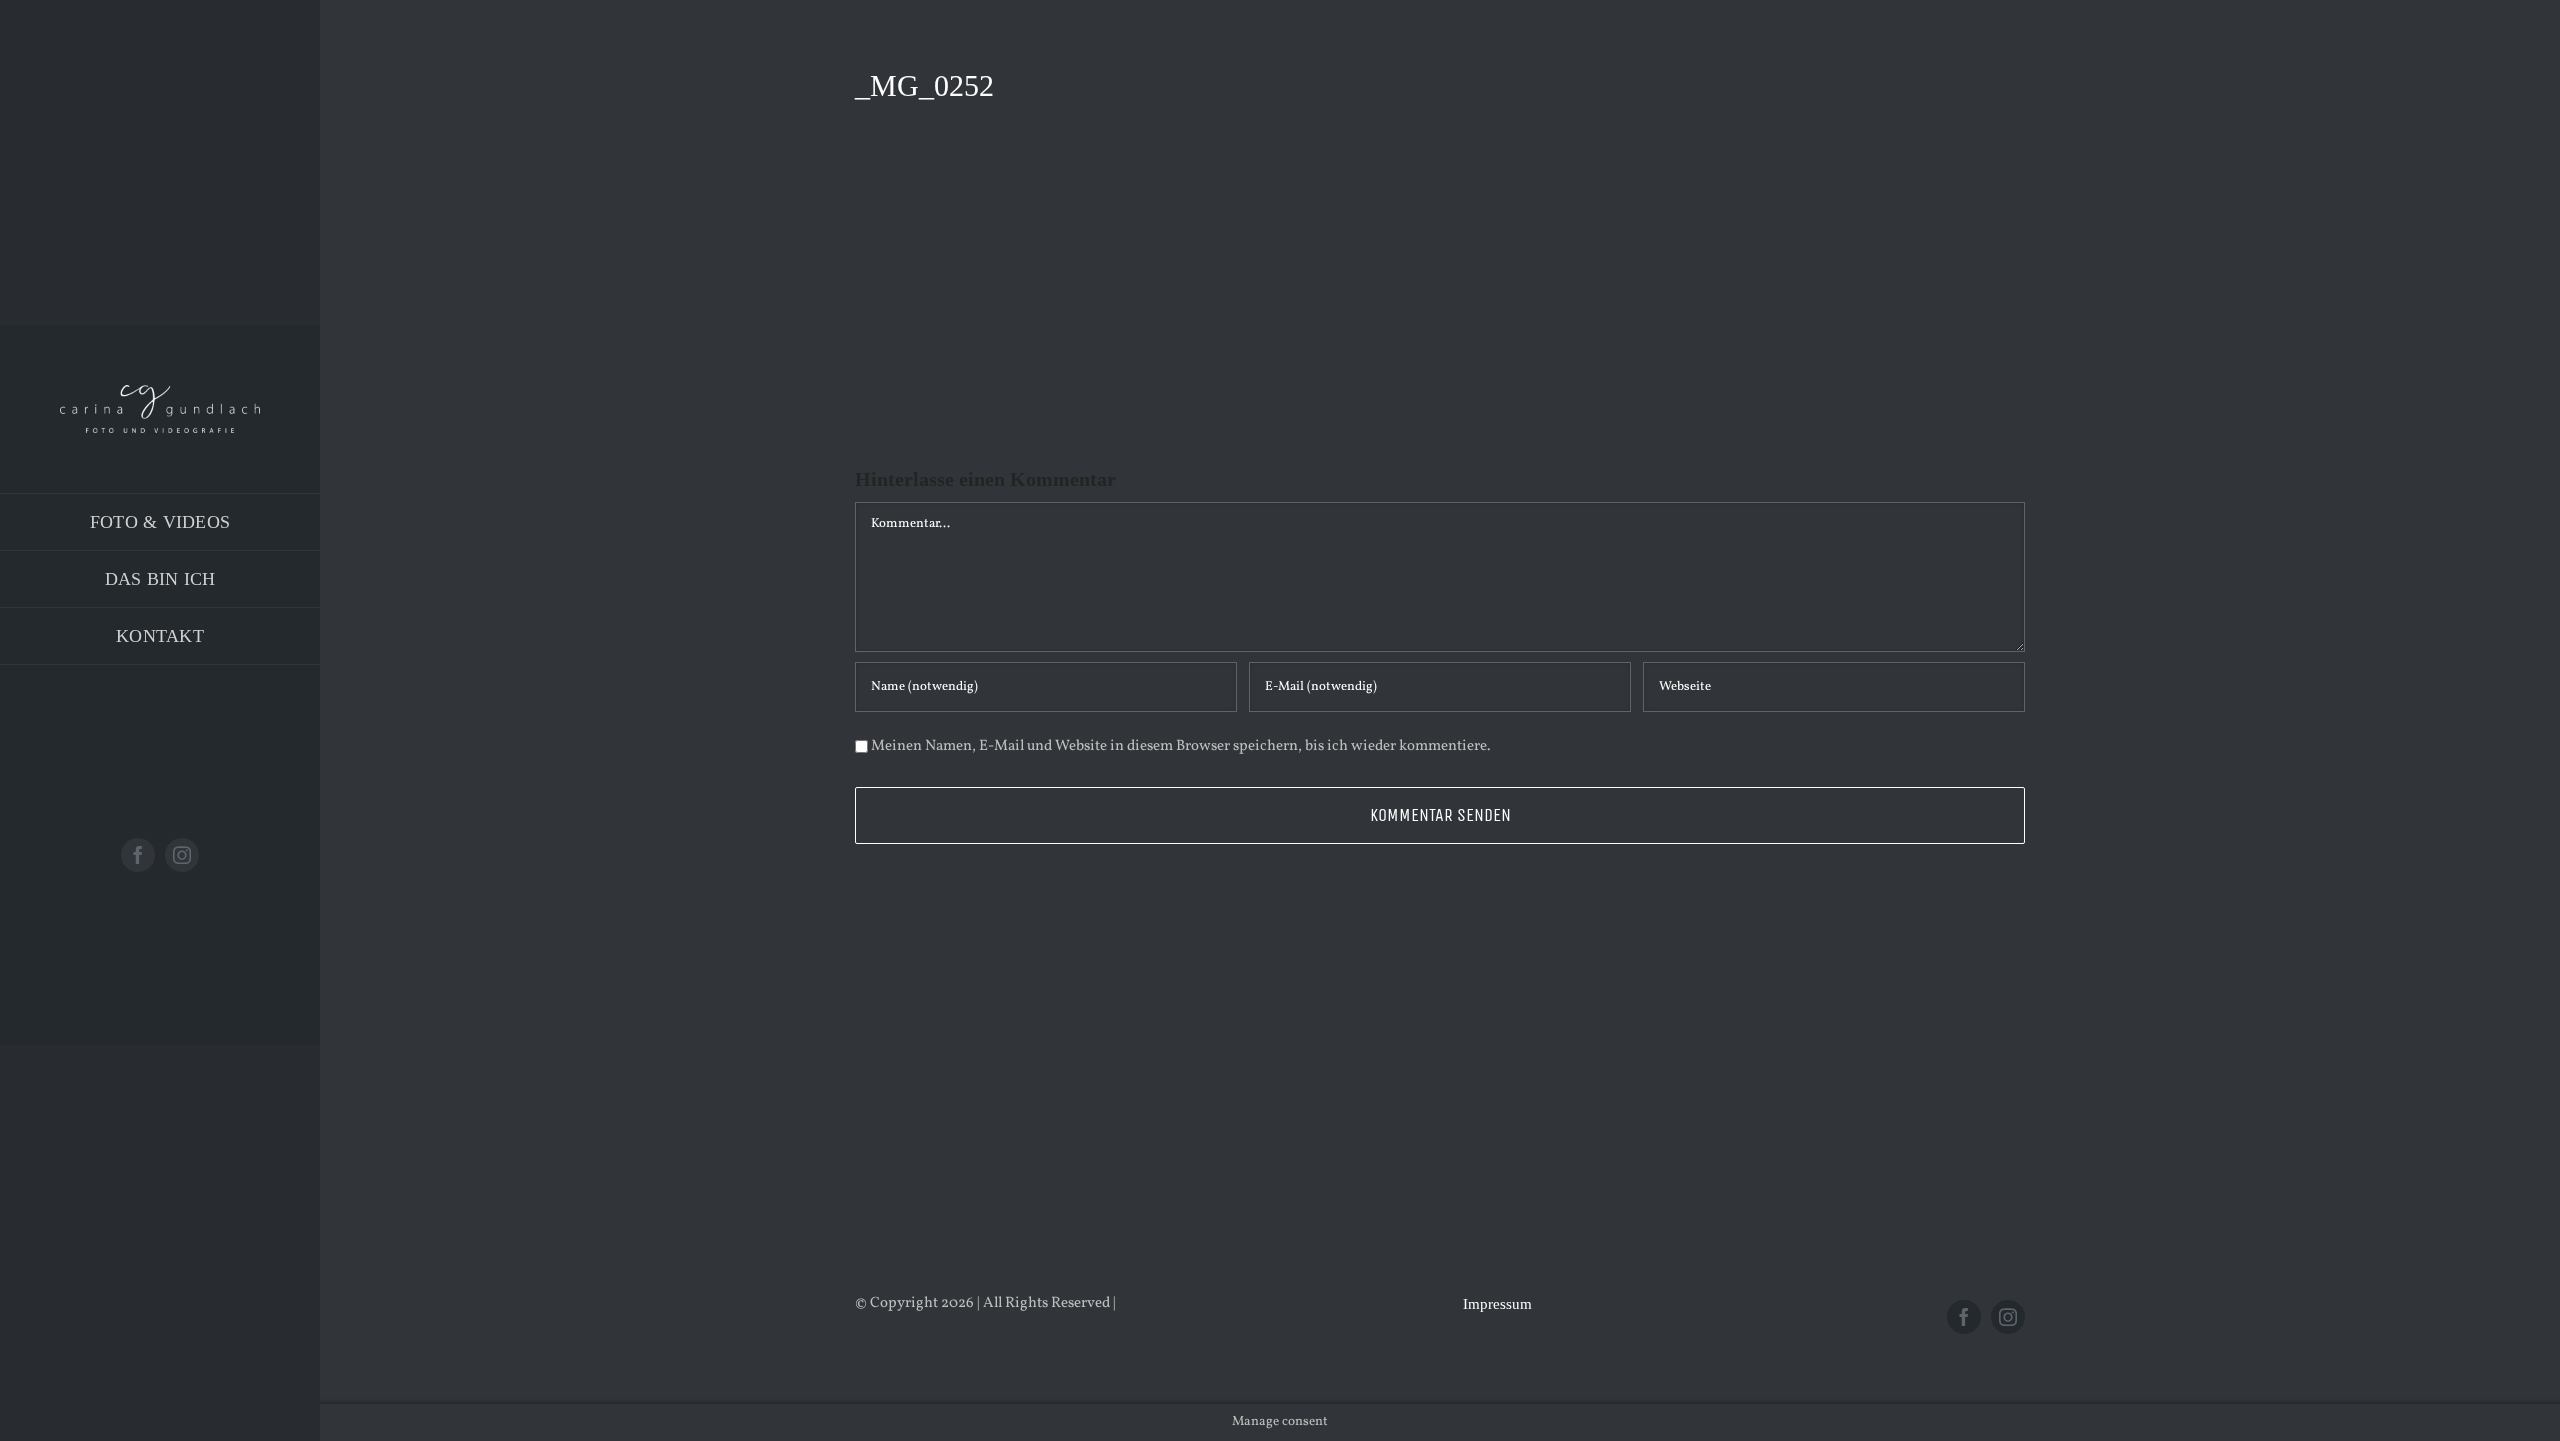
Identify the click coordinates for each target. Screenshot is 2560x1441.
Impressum (1497, 1304)
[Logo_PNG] (160, 392)
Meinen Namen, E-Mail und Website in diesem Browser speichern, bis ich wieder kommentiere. (1181, 746)
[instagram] (182, 855)
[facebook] (138, 855)
